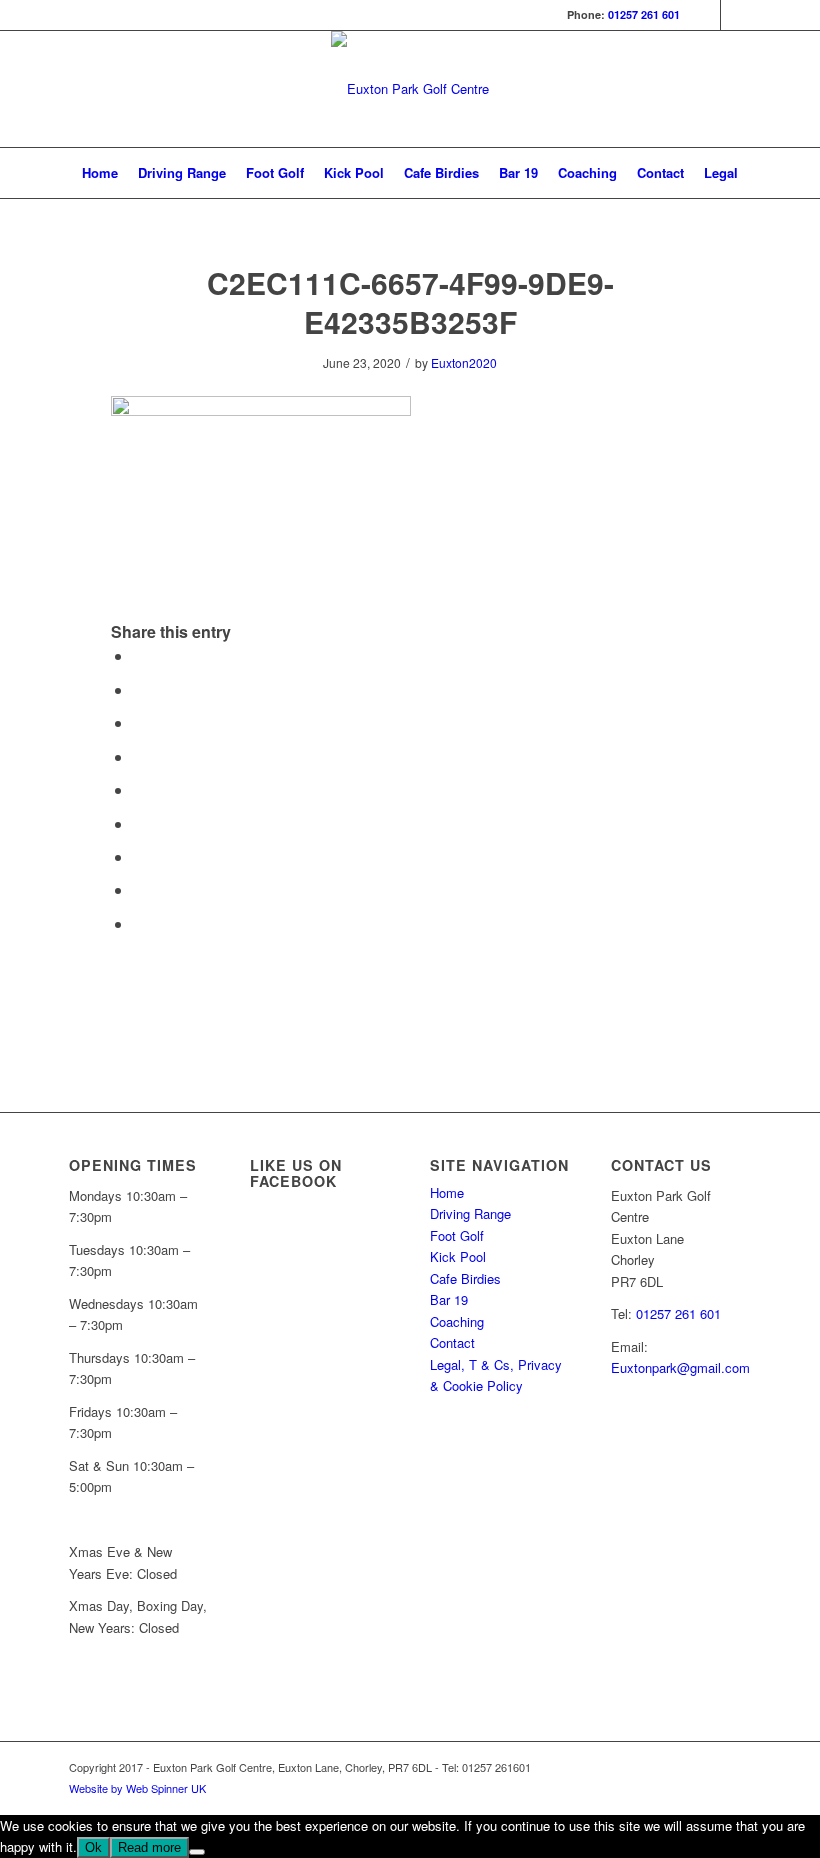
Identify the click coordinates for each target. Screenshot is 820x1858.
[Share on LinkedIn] (139, 789)
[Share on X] (139, 689)
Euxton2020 (464, 362)
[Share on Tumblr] (139, 823)
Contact (452, 1342)
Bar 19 (449, 1299)
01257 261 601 (644, 14)
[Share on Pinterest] (139, 756)
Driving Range (470, 1213)
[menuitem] (100, 173)
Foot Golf (457, 1235)
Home (447, 1192)
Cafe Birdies (465, 1278)
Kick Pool (458, 1256)
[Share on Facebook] (139, 655)
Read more (149, 1847)
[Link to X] (736, 15)
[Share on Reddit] (139, 889)
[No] (197, 1852)
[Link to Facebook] (705, 15)
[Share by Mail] (139, 923)
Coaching (457, 1321)
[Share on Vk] (139, 856)
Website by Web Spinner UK (137, 1788)
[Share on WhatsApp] (139, 722)
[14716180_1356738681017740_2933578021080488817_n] (410, 89)
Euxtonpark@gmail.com (680, 1367)
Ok (93, 1847)
